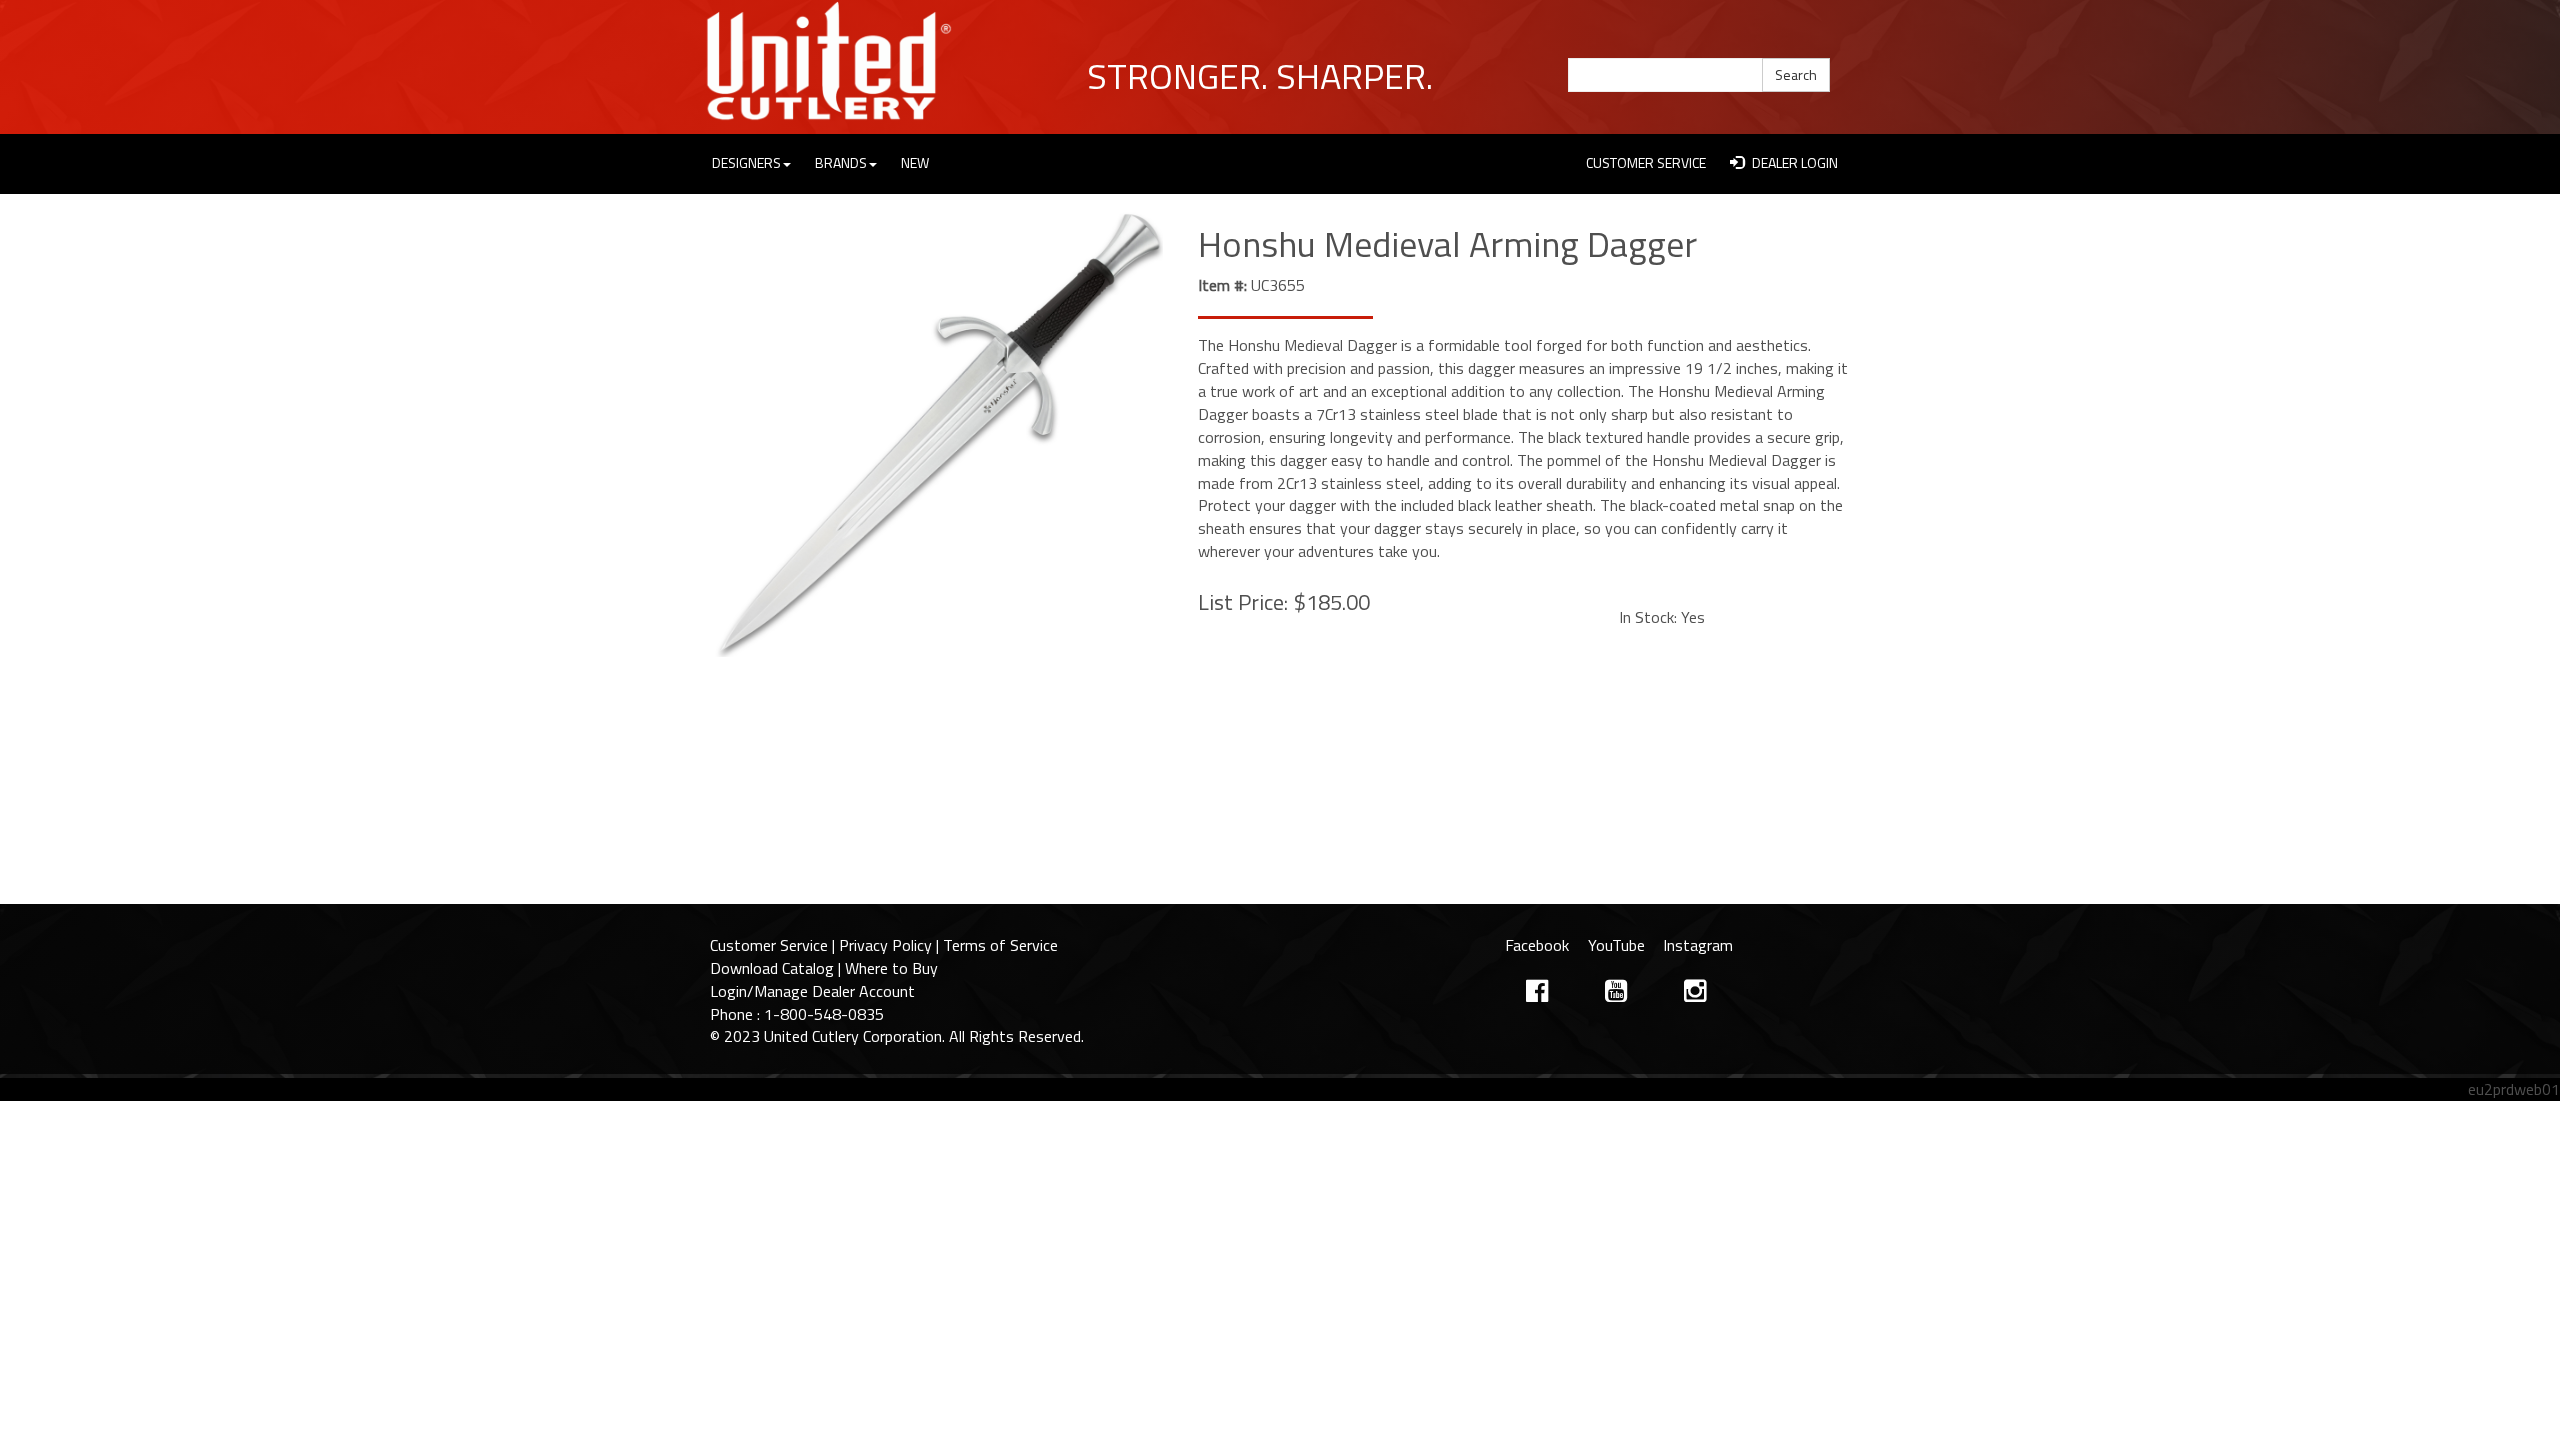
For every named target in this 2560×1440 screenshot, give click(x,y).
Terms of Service (1000, 945)
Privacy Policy (885, 945)
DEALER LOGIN (1793, 162)
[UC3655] (939, 435)
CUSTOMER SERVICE (1646, 162)
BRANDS (841, 162)
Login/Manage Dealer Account (812, 991)
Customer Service (769, 945)
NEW (915, 162)
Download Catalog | (777, 968)
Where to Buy (891, 968)
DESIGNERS (746, 162)
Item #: (1222, 285)
